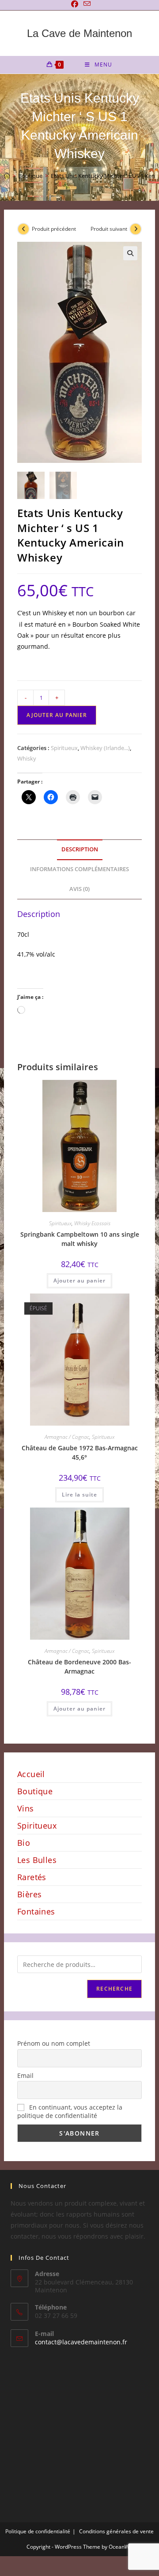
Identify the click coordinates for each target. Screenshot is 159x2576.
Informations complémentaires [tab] (79, 869)
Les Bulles (37, 1860)
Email (25, 2075)
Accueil (31, 1774)
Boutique (35, 1791)
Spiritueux (64, 748)
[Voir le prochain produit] (136, 229)
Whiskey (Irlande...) (105, 748)
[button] (130, 253)
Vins (26, 1808)
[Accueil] (7, 176)
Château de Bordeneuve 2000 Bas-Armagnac (79, 1667)
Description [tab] (80, 849)
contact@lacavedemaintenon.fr (81, 2342)
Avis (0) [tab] (79, 889)
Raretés (32, 1877)
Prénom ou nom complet (54, 2043)
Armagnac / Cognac (67, 1437)
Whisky (27, 758)
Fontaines (36, 1911)
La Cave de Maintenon (79, 33)
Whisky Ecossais (92, 1223)
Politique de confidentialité (38, 2531)
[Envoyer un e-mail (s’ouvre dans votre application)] (86, 4)
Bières (29, 1894)
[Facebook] (75, 4)
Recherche (114, 1989)
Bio (24, 1843)
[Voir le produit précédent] (23, 229)
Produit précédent (54, 229)
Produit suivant (109, 229)
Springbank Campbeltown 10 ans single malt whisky (80, 1239)
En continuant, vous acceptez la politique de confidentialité (70, 2111)
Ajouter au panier (57, 715)
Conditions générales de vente (116, 2531)
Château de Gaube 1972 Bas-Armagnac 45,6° (80, 1452)
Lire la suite (79, 1495)
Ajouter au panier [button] (79, 1281)
